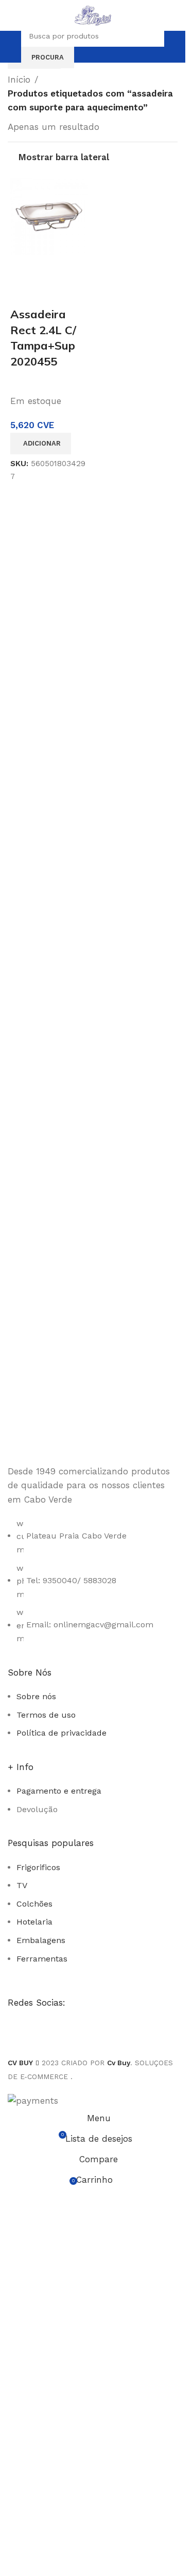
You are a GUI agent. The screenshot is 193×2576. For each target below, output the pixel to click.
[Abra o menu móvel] (12, 47)
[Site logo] (93, 14)
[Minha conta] (173, 47)
